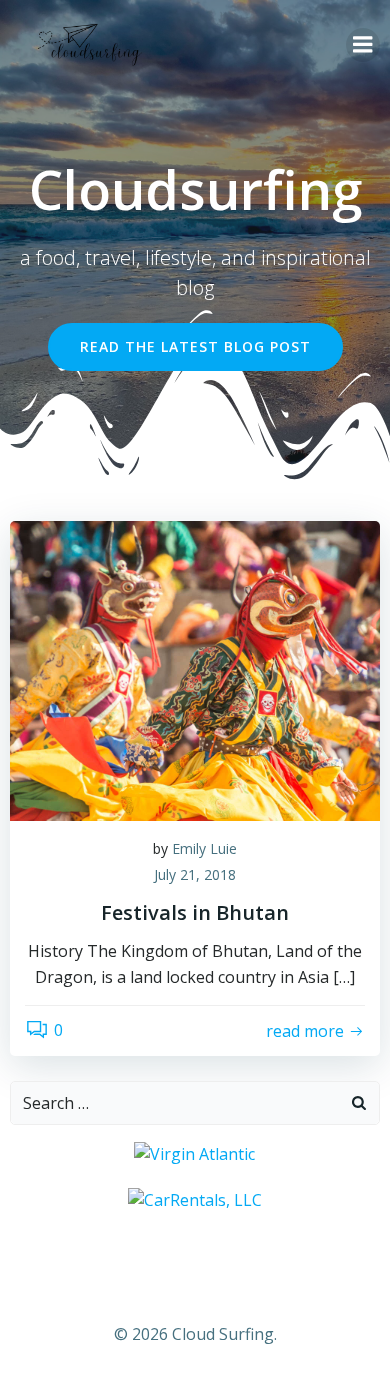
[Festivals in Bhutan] (195, 669)
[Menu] (363, 45)
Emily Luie (204, 848)
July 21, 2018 (195, 874)
